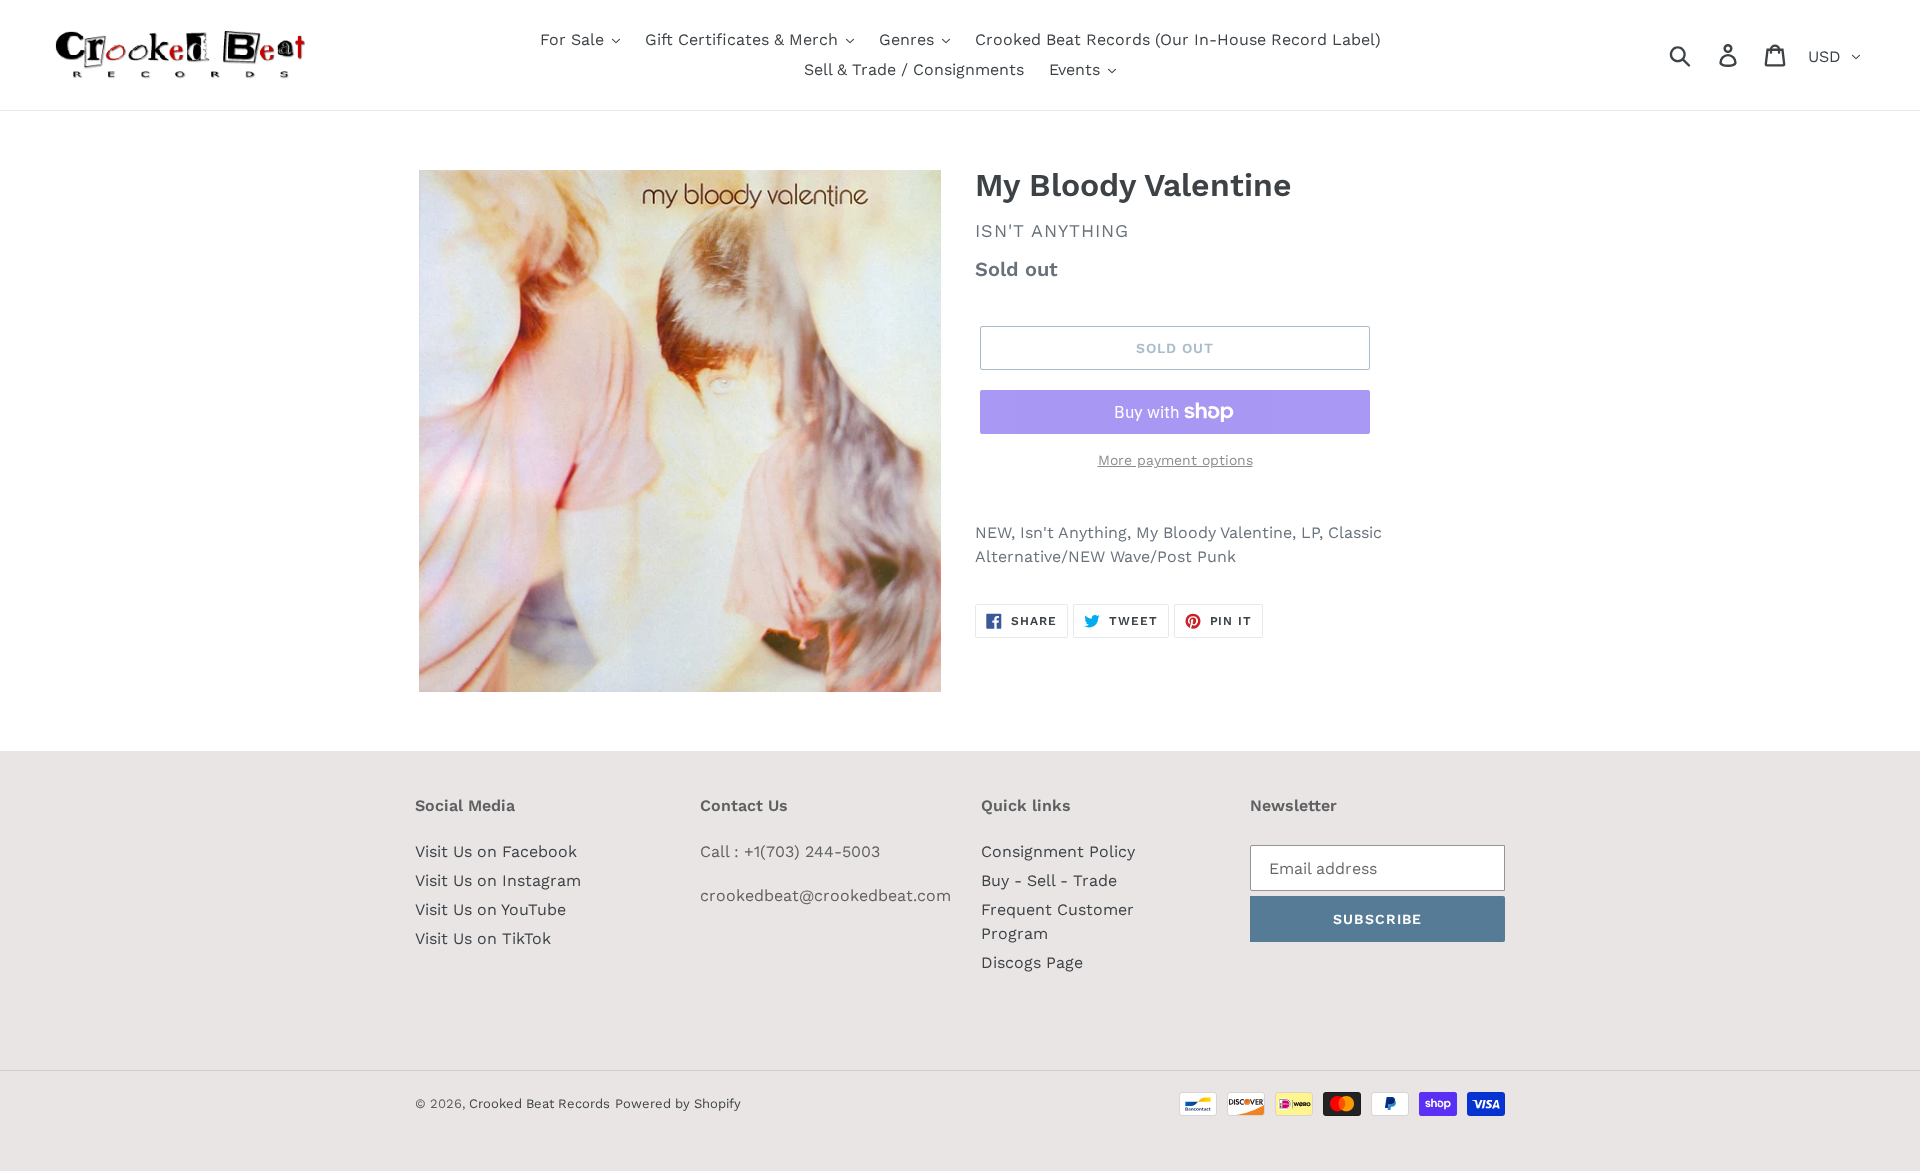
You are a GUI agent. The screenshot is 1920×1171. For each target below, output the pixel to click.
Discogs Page (1032, 962)
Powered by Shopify (678, 1103)
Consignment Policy (1058, 851)
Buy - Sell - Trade (1049, 880)
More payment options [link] (1175, 460)
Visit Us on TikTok (483, 938)
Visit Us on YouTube (490, 909)
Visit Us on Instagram (498, 880)
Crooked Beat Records (539, 1103)
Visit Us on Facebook (496, 851)
